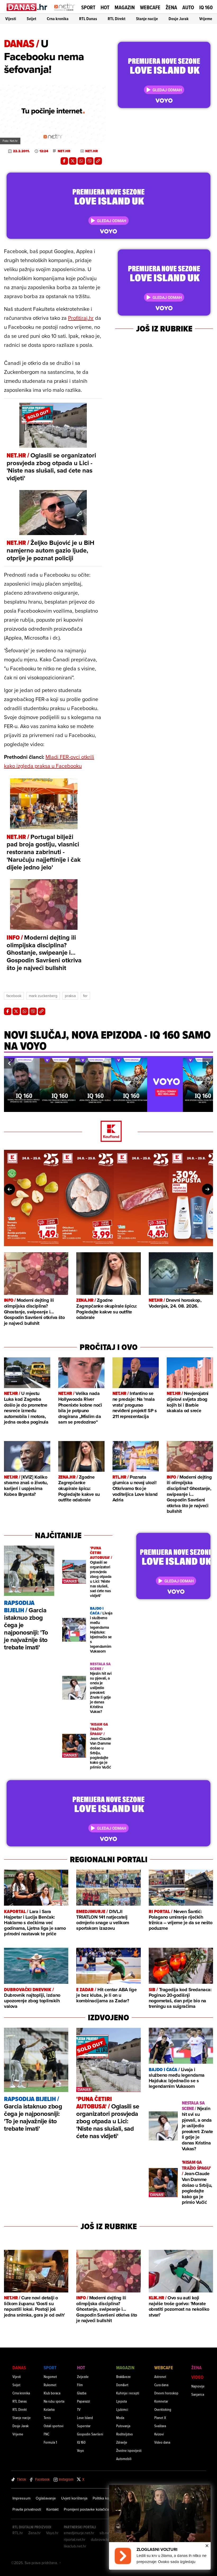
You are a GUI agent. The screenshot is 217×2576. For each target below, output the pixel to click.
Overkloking (163, 2409)
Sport (88, 7)
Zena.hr (35, 2533)
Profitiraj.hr (81, 318)
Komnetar (161, 2401)
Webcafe (150, 7)
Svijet (31, 19)
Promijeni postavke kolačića (86, 2509)
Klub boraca (52, 2393)
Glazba (82, 2393)
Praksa (70, 996)
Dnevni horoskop (166, 2393)
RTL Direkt (117, 19)
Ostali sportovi (54, 2426)
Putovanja (123, 2426)
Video (197, 2377)
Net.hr (64, 151)
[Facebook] (64, 161)
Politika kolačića (105, 2498)
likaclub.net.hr (75, 2546)
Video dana (162, 2442)
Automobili (124, 2459)
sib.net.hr (107, 2533)
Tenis (47, 2418)
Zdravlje (122, 2442)
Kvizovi (159, 2434)
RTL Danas (88, 19)
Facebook (14, 996)
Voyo (80, 2450)
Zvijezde (83, 2377)
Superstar (84, 2426)
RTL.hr (18, 2533)
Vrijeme (206, 19)
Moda (120, 2418)
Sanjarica (198, 2394)
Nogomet (50, 2377)
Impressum (21, 2498)
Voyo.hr (52, 2533)
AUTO (188, 8)
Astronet (160, 2377)
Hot (105, 7)
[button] (9, 1063)
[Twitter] (73, 161)
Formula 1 (50, 2442)
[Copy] (98, 161)
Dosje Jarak (179, 19)
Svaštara (160, 2426)
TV (79, 2409)
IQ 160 (206, 8)
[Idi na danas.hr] (27, 7)
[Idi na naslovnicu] (64, 12)
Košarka (49, 2409)
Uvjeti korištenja (74, 2498)
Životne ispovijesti (129, 2450)
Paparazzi (83, 2401)
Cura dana (161, 2385)
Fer (85, 996)
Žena (171, 7)
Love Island (85, 2418)
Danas (19, 2368)
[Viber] (90, 161)
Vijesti (11, 19)
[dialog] (160, 2527)
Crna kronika (58, 19)
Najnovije (198, 2386)
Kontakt (52, 2509)
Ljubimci (122, 2409)
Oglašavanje (46, 2498)
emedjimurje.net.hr (79, 2533)
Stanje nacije (147, 19)
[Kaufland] (108, 1132)
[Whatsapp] (81, 161)
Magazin (125, 7)
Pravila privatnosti (27, 2509)
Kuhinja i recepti (128, 2393)
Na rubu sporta (54, 2401)
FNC (46, 2434)
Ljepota (121, 2401)
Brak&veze (123, 2377)
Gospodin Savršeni (90, 2434)
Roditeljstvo (125, 2434)
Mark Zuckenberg (43, 996)
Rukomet (50, 2385)
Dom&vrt (122, 2385)
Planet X (160, 2418)
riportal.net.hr (75, 2539)
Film (80, 2385)
